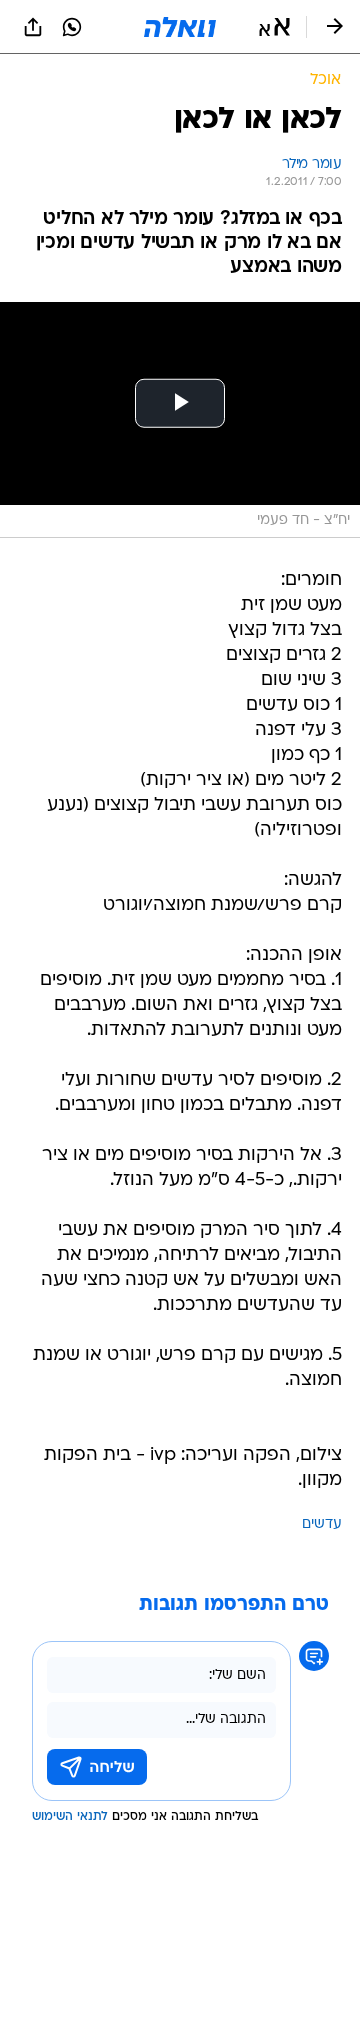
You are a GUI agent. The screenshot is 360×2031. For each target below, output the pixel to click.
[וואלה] (180, 27)
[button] (274, 27)
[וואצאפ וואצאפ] (72, 27)
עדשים (322, 1524)
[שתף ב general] (33, 27)
